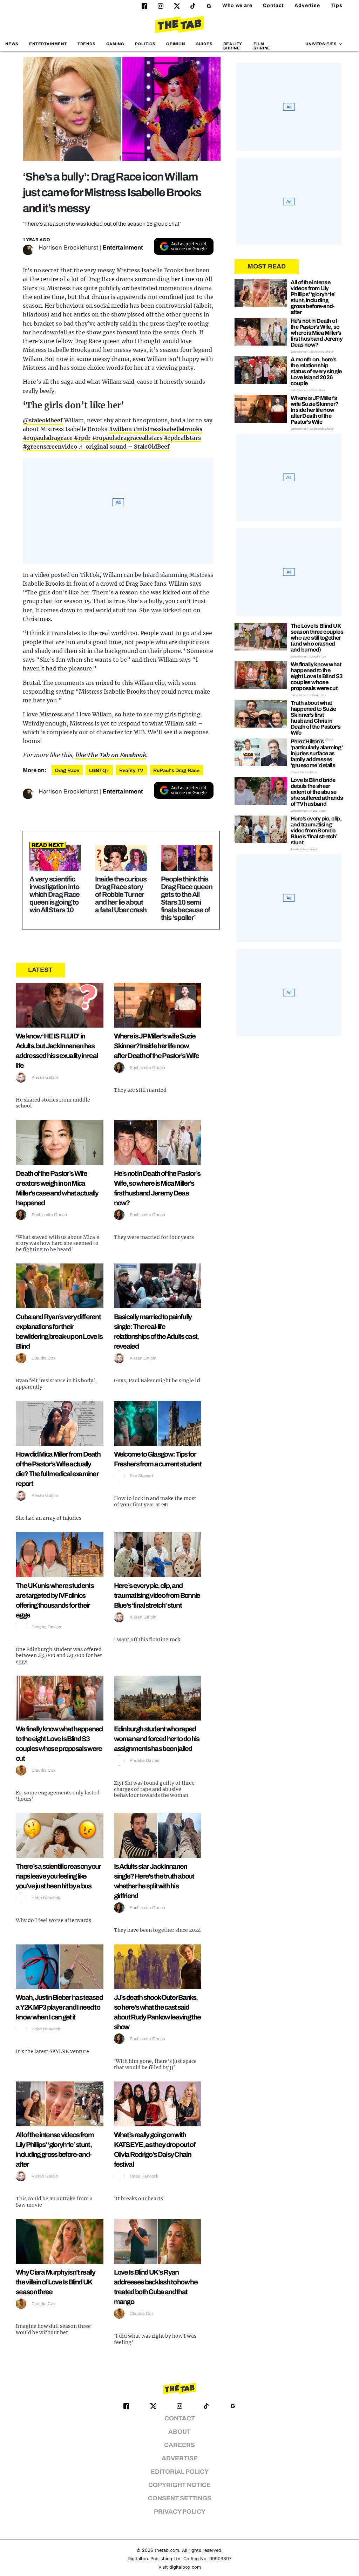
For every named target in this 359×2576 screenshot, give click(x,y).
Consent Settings (180, 2498)
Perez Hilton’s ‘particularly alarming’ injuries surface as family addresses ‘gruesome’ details (317, 753)
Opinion (176, 44)
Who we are (237, 5)
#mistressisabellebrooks (168, 429)
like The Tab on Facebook (110, 755)
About (179, 2432)
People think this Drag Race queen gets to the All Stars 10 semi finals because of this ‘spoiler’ (187, 898)
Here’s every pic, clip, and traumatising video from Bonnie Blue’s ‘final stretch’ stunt (157, 1595)
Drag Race (67, 771)
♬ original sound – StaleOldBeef (124, 447)
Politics (145, 44)
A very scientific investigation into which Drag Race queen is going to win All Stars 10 (55, 894)
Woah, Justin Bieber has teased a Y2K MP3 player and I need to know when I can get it (59, 2007)
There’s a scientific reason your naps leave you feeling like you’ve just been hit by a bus (58, 1876)
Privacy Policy (180, 2512)
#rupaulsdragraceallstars (127, 438)
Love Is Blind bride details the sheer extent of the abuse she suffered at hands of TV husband (317, 792)
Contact (273, 5)
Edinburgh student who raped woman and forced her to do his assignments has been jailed (157, 1739)
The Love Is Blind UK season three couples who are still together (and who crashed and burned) (317, 638)
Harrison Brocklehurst (68, 248)
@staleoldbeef (43, 420)
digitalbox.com (185, 2567)
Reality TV (131, 771)
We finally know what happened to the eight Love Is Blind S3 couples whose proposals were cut (317, 676)
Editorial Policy (180, 2472)
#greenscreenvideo (50, 447)
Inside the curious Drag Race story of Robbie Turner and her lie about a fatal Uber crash (121, 894)
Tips (337, 5)
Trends (87, 44)
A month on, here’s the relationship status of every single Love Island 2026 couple (316, 371)
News (12, 44)
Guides (204, 44)
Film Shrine (262, 46)
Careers (179, 2445)
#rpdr (82, 438)
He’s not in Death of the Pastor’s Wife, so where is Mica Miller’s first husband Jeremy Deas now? (317, 333)
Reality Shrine (233, 46)
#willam (120, 429)
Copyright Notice (179, 2485)
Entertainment (48, 44)
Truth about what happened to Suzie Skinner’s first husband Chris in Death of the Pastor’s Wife (316, 718)
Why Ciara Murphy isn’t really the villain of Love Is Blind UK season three (56, 2282)
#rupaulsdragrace (48, 438)
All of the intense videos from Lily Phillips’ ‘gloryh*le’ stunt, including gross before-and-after (313, 297)
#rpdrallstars (182, 438)
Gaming (115, 44)
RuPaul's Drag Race (176, 771)
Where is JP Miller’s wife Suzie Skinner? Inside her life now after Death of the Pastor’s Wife (157, 1046)
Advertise (307, 5)
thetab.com (167, 2550)
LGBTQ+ (99, 771)
